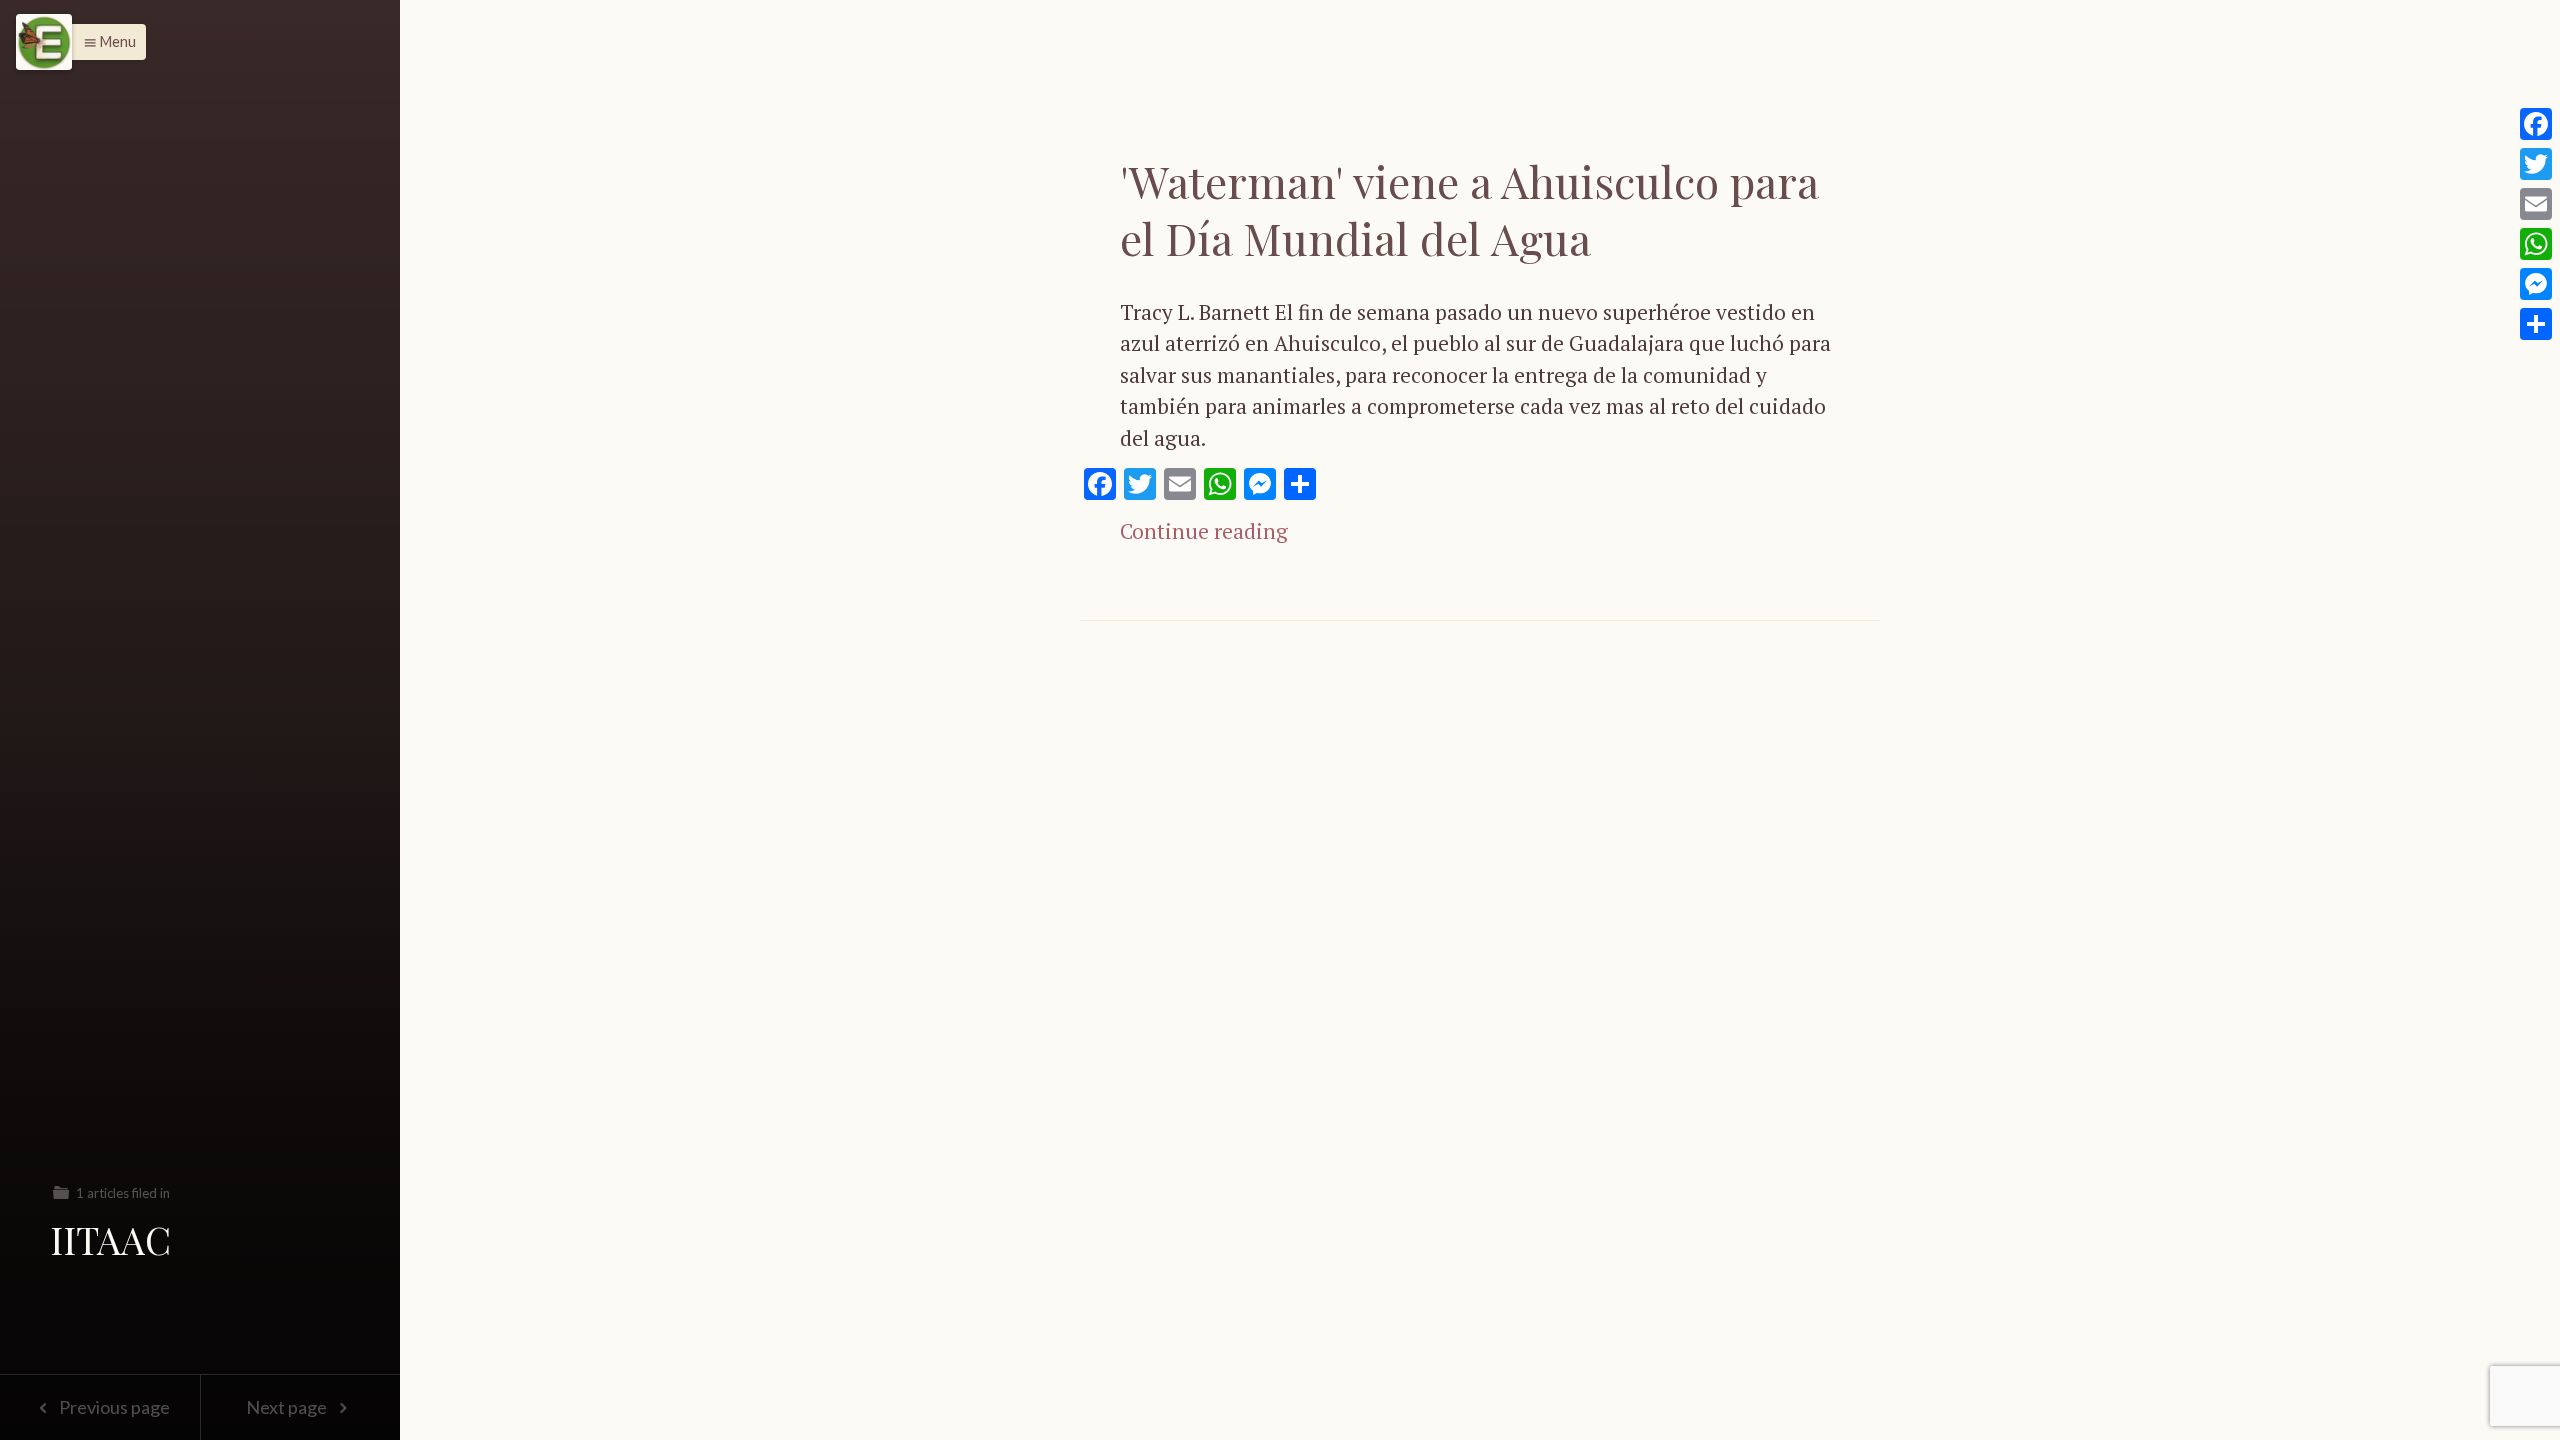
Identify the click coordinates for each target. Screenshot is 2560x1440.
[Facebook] (2536, 124)
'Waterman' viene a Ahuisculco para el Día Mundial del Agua (1469, 209)
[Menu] (44, 42)
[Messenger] (2536, 284)
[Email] (2536, 204)
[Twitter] (2536, 164)
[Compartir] (2536, 324)
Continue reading (1204, 531)
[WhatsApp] (2536, 244)
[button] (104, 42)
